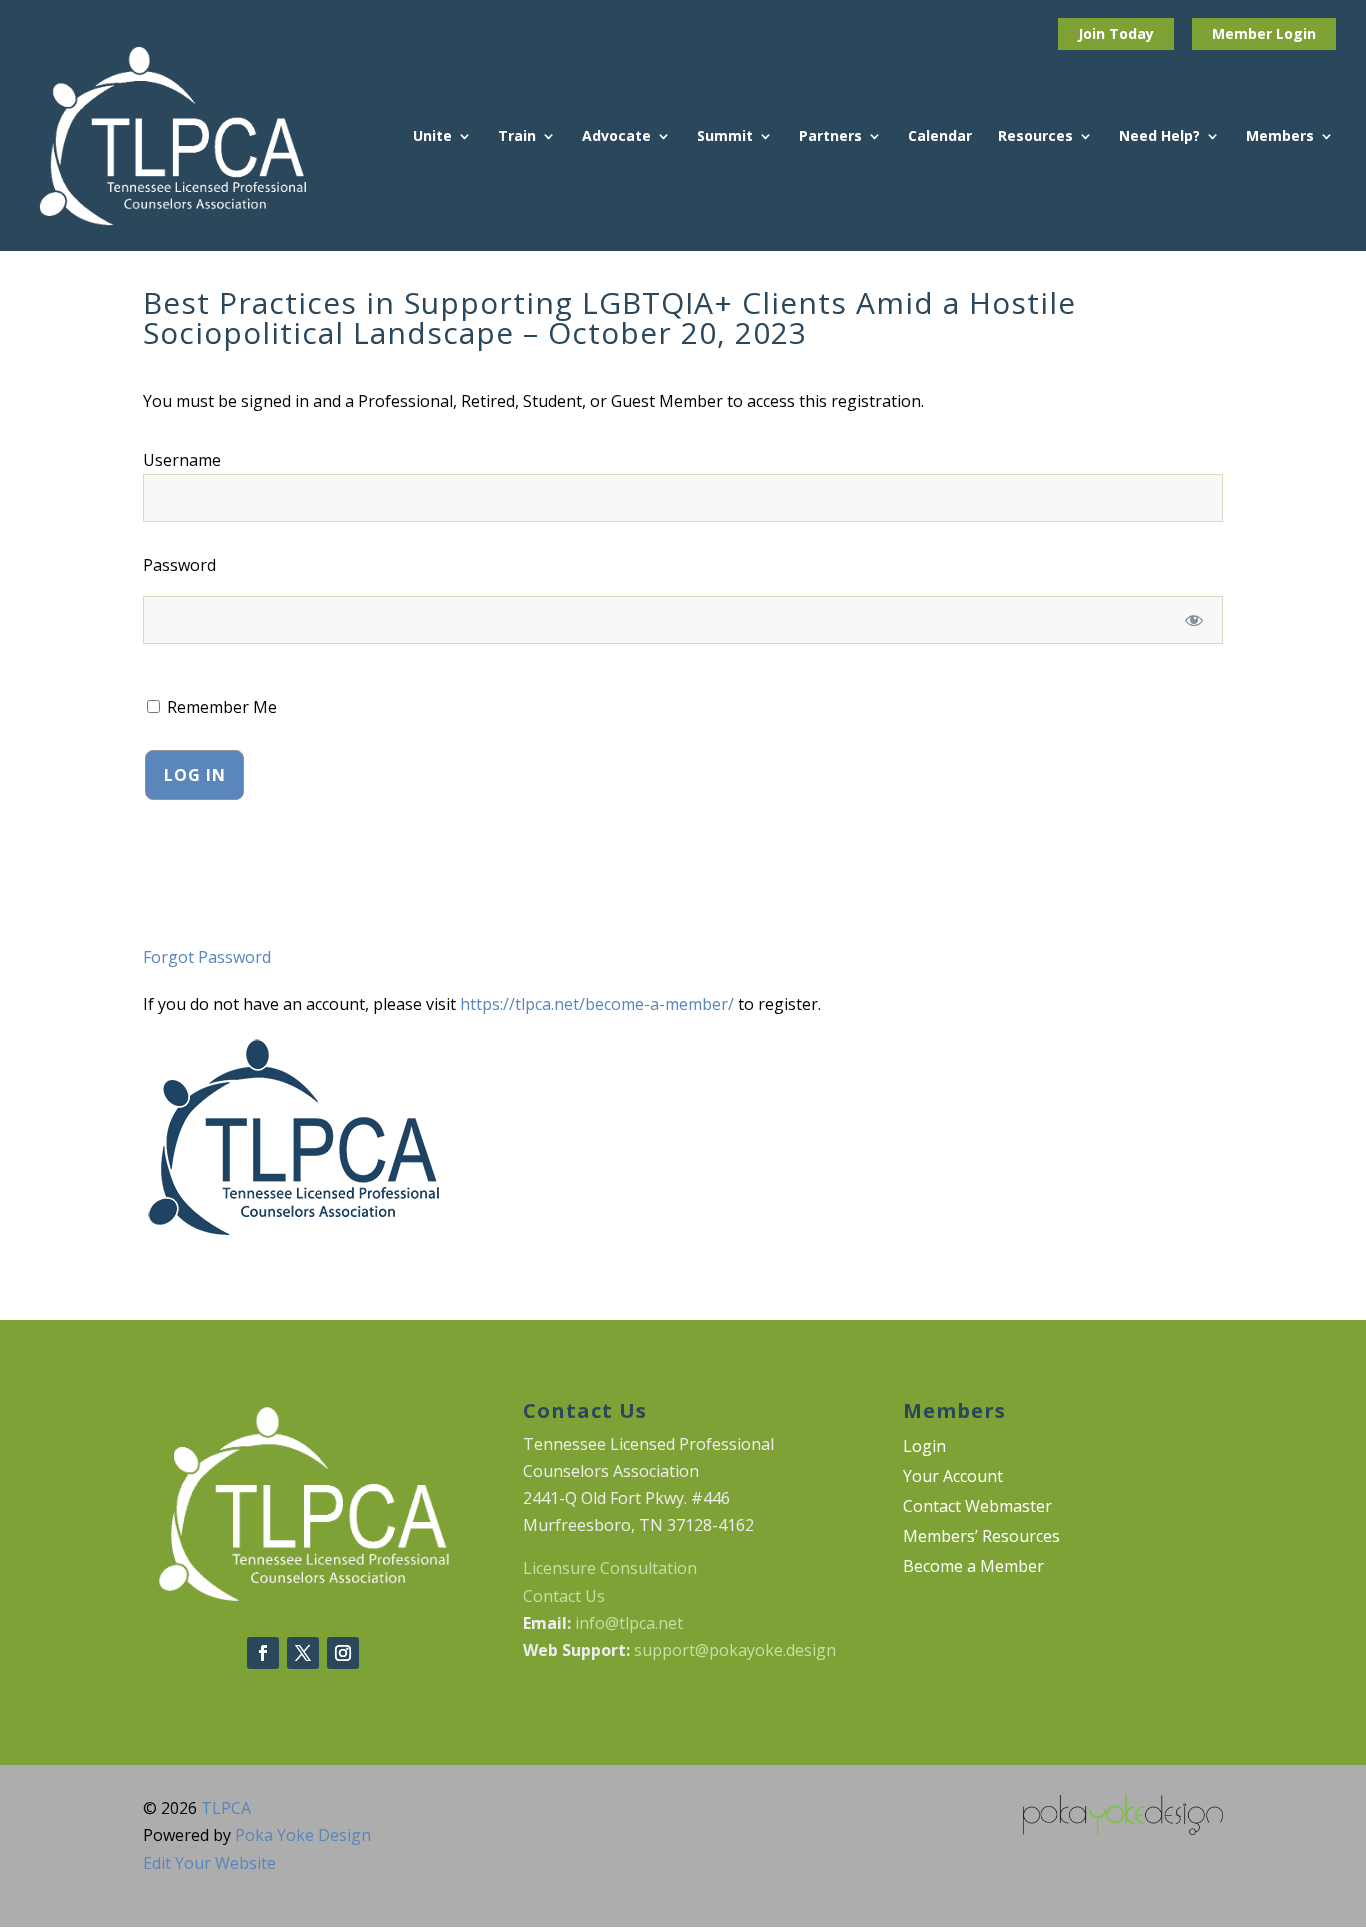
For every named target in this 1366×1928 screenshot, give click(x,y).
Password (179, 565)
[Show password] (1194, 620)
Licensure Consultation (610, 1568)
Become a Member (973, 1568)
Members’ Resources (981, 1538)
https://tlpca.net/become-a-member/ (597, 1004)
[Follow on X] (303, 1653)
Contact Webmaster (977, 1508)
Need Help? (1159, 137)
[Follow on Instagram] (343, 1653)
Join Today (1116, 33)
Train (517, 137)
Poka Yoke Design (303, 1835)
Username (182, 460)
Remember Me (220, 707)
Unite (432, 137)
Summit (725, 137)
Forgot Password (207, 957)
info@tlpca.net (629, 1623)
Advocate (616, 137)
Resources (1035, 137)
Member (1244, 33)
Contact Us (564, 1596)
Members (1280, 137)
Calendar (940, 137)
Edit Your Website (209, 1863)
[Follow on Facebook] (263, 1653)
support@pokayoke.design (735, 1650)
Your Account (953, 1478)
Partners (830, 137)
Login (1296, 33)
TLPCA (226, 1808)
